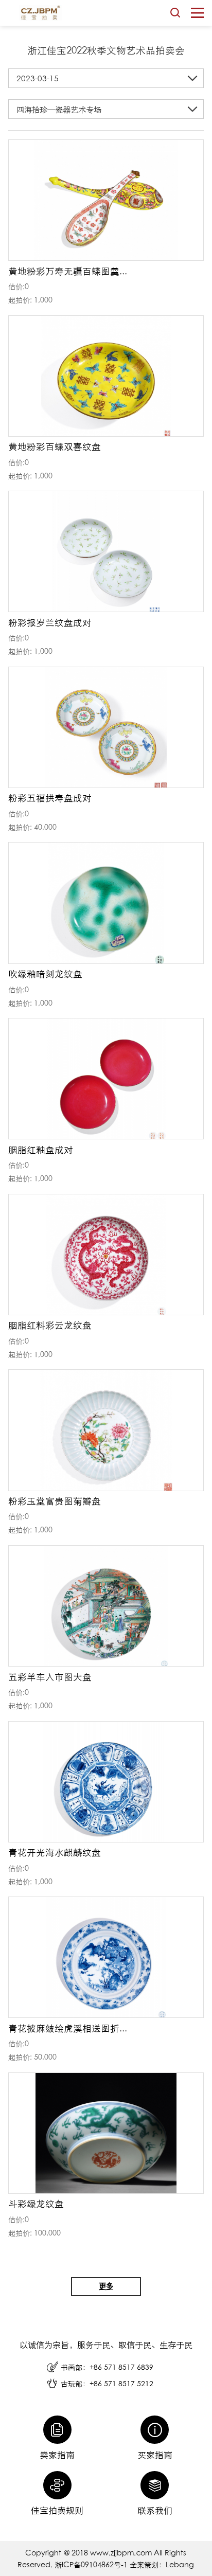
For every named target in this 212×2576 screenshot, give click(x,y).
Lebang (180, 2564)
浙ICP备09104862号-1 (92, 2564)
